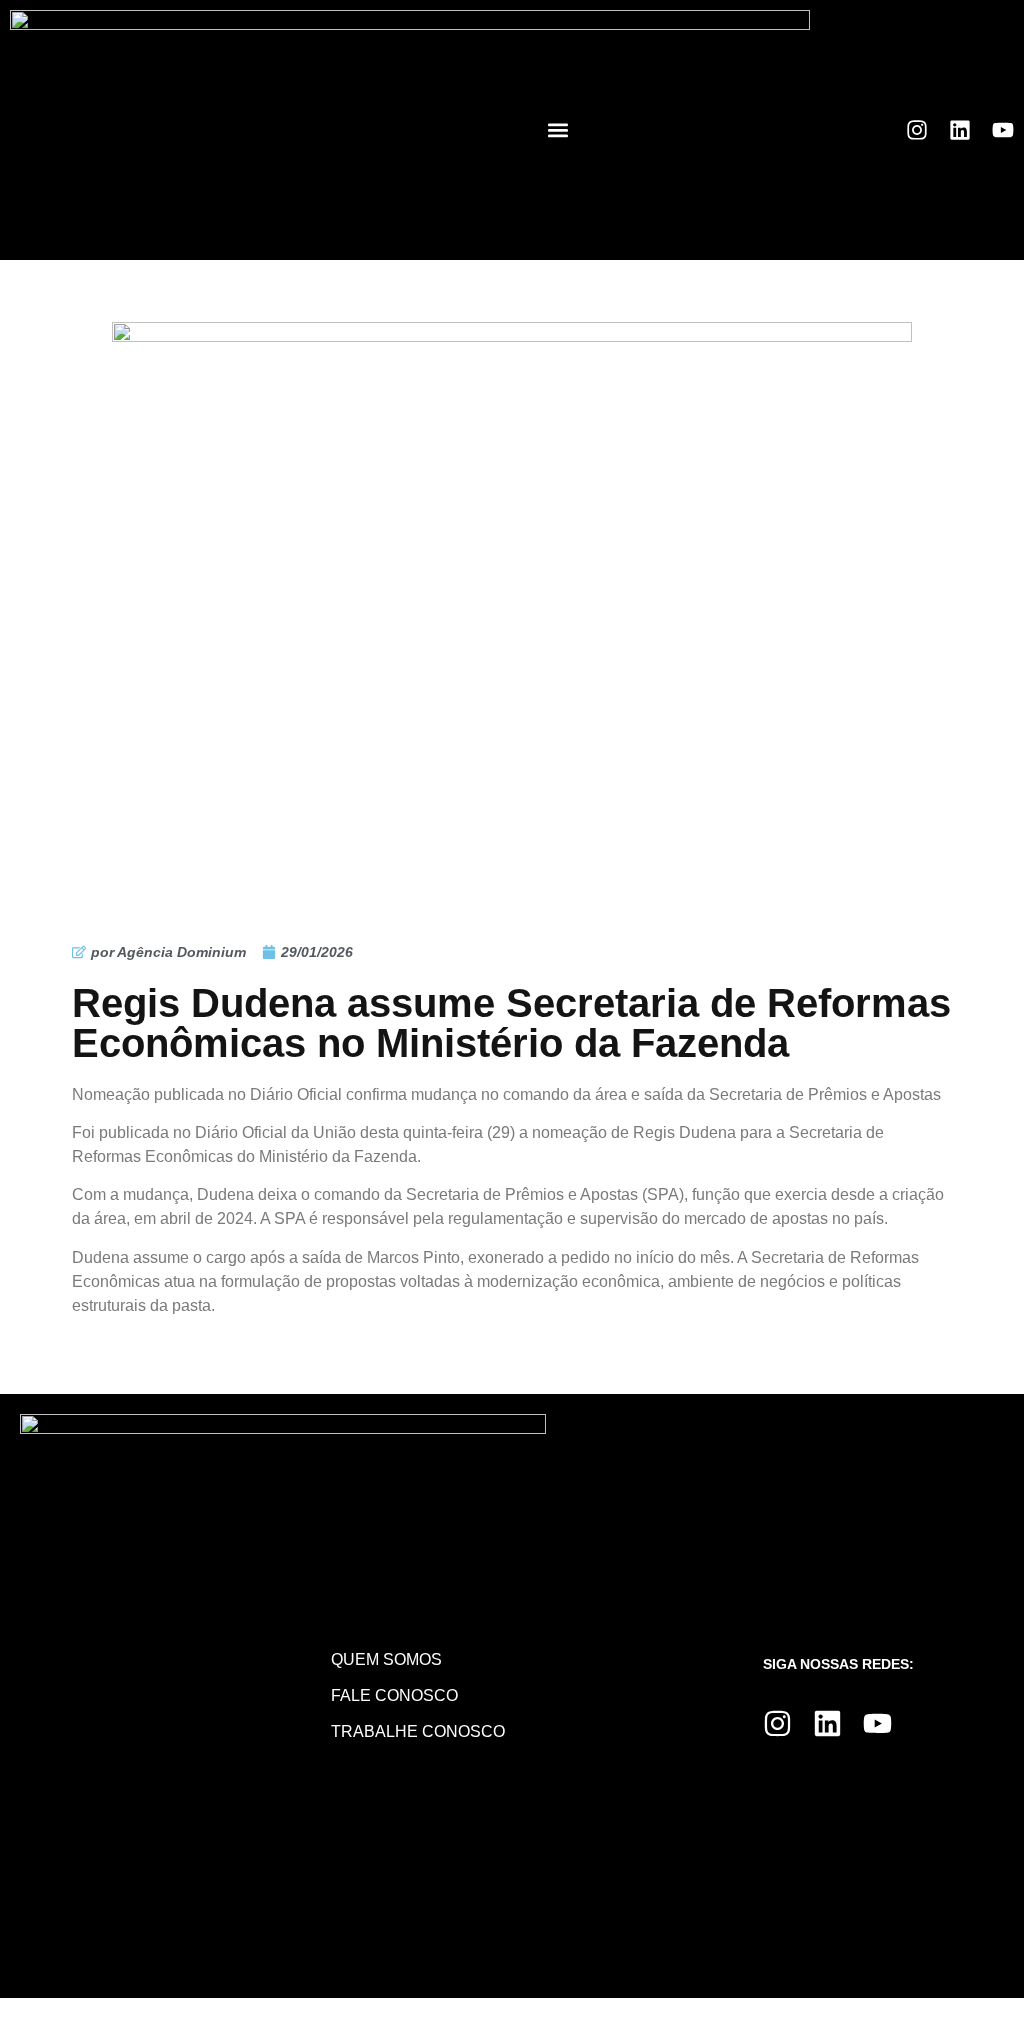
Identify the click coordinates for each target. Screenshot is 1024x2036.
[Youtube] (1003, 130)
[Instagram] (917, 130)
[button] (558, 130)
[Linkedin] (960, 130)
